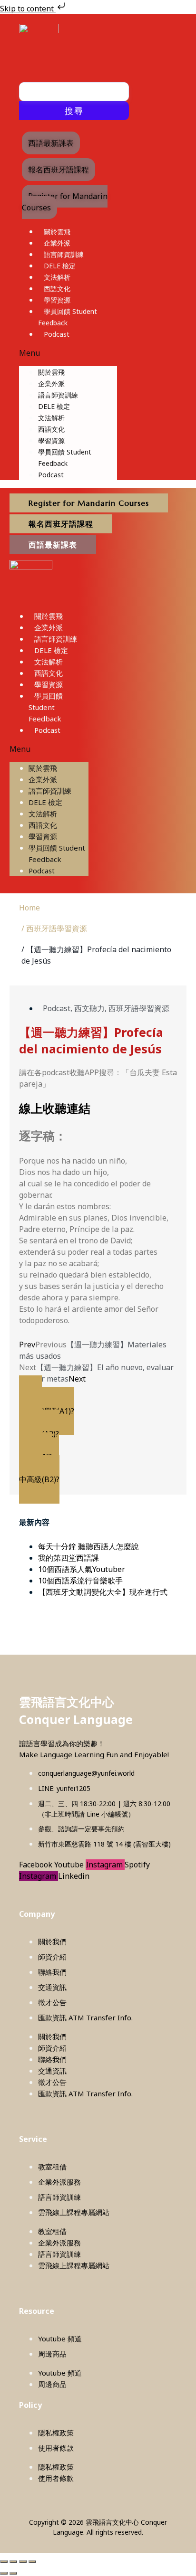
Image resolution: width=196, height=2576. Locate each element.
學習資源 (57, 300)
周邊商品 (52, 2354)
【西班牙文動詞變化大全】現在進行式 (103, 1592)
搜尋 (74, 111)
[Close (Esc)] (32, 2562)
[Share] (23, 2562)
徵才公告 (52, 2002)
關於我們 (52, 1941)
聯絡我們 (52, 1972)
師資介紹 (52, 1957)
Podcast (57, 334)
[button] (68, 353)
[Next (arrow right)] (13, 2573)
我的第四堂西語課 (69, 1558)
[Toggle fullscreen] (13, 2562)
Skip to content (28, 9)
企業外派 (57, 243)
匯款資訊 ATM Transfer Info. (85, 2017)
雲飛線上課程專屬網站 (74, 2212)
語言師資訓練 (64, 254)
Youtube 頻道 (60, 2339)
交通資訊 (52, 1987)
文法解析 (57, 277)
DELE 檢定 (60, 266)
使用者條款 (56, 2448)
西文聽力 (89, 1008)
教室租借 (52, 2167)
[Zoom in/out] (4, 2562)
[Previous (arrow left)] (4, 2573)
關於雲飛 (57, 232)
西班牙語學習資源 (139, 1008)
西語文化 (57, 289)
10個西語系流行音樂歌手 (80, 1581)
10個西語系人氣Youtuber (82, 1569)
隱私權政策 (56, 2433)
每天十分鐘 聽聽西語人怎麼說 (88, 1546)
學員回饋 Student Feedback (46, 707)
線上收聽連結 (55, 1108)
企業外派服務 (59, 2182)
